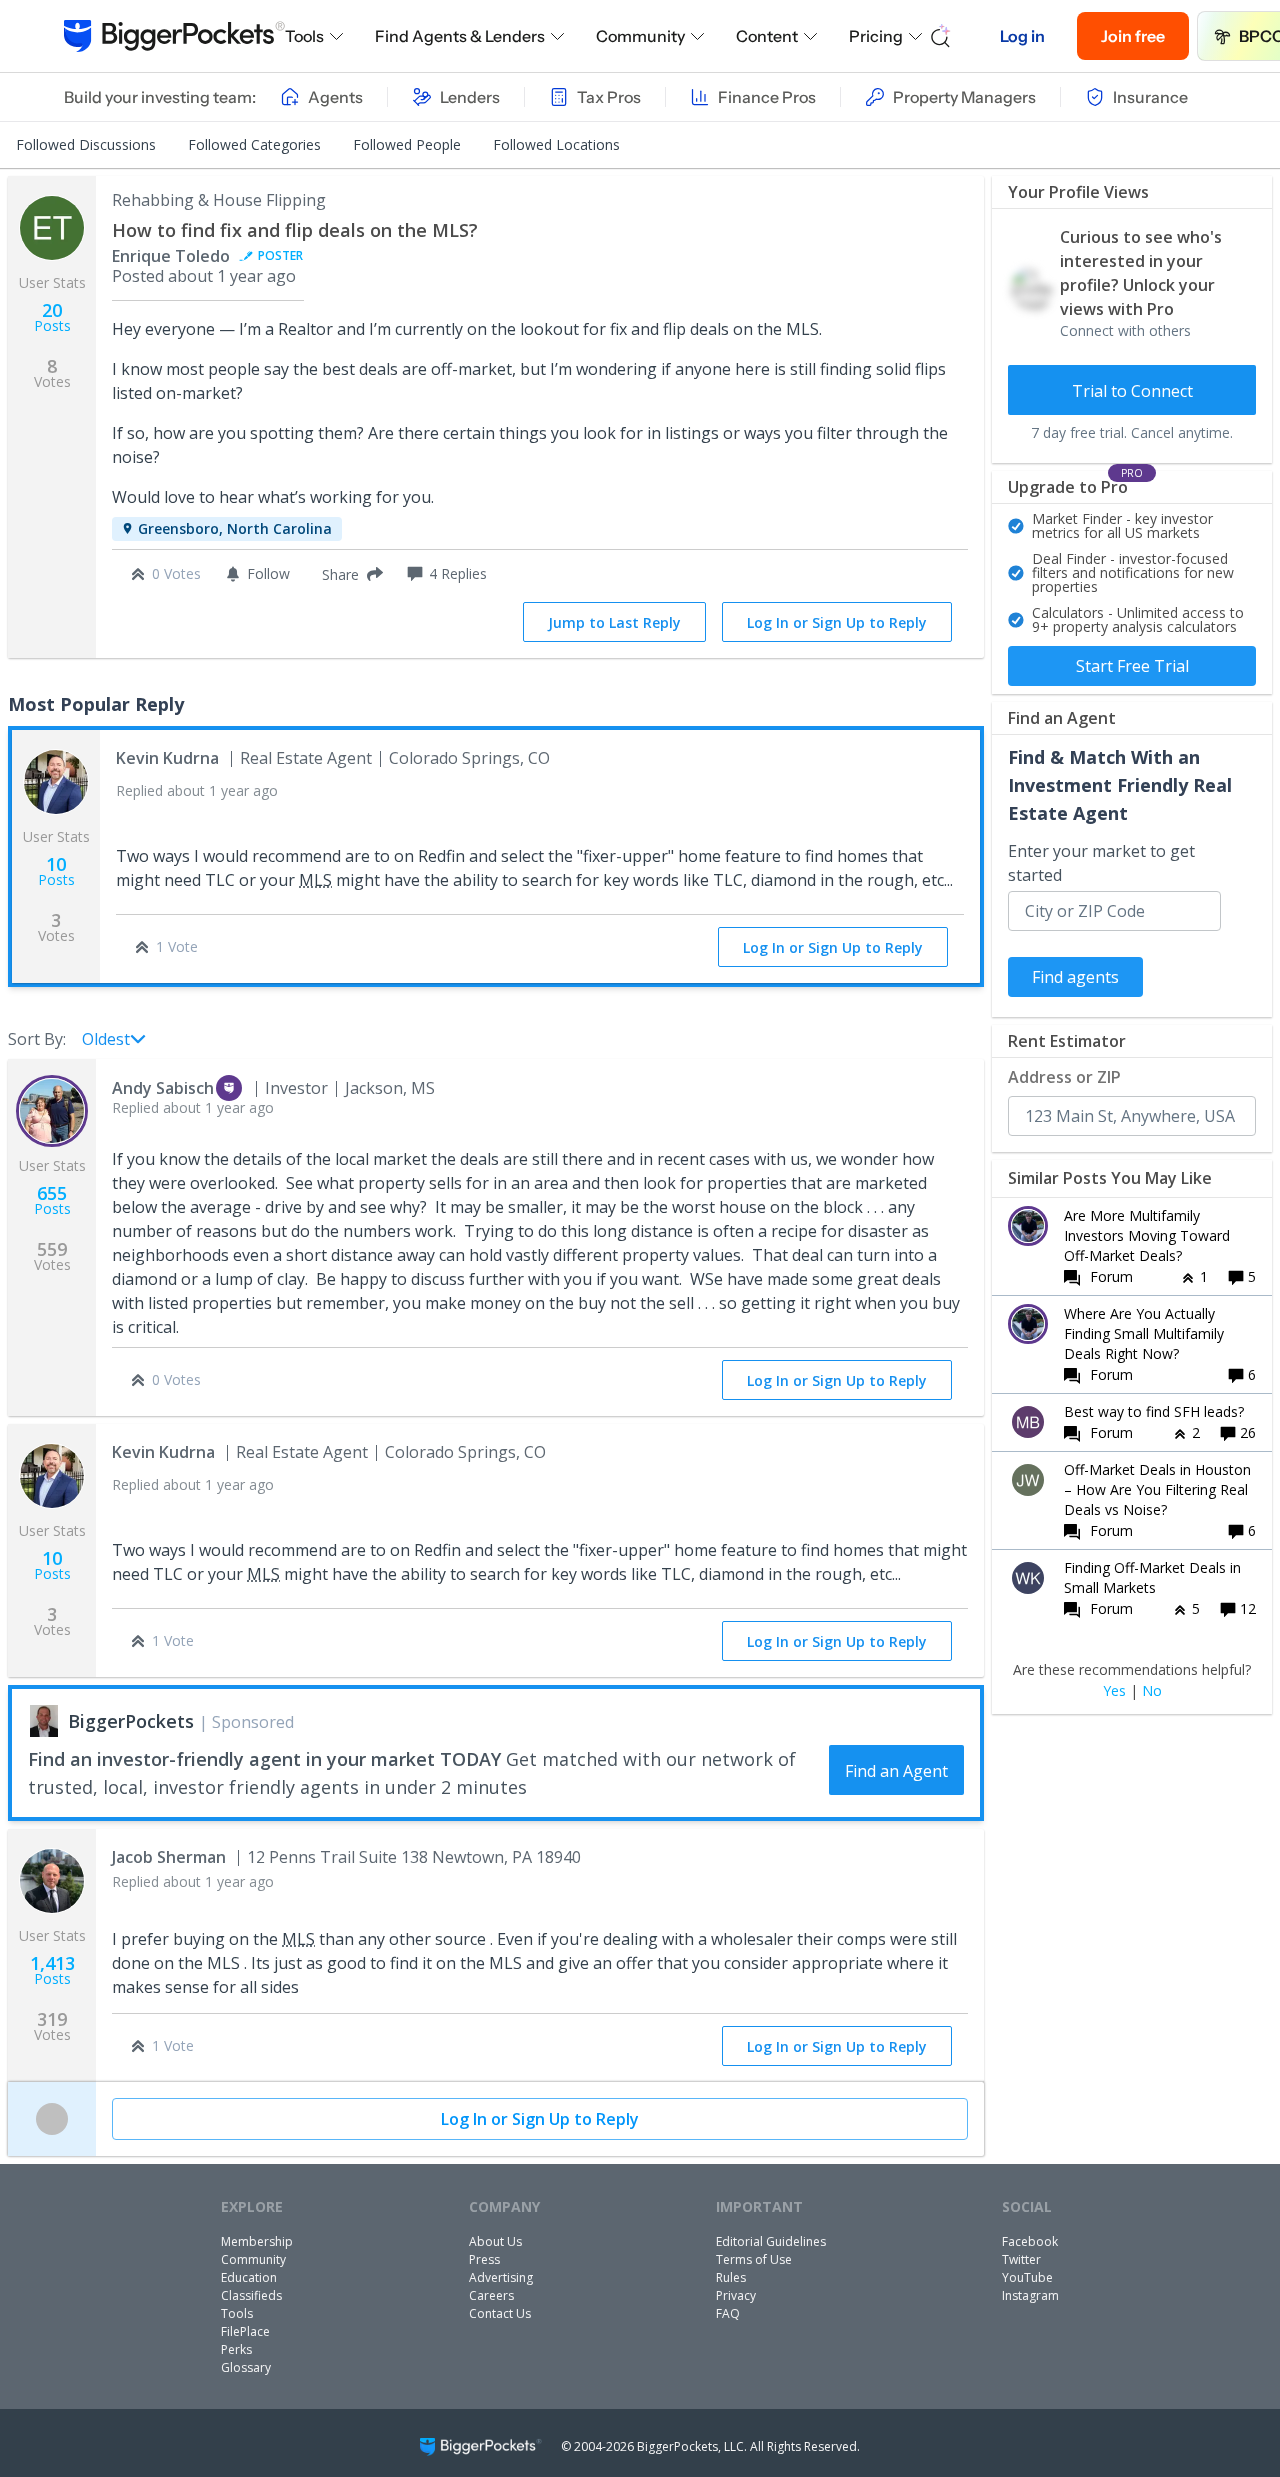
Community (640, 36)
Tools (304, 36)
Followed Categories (254, 144)
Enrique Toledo (171, 256)
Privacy (736, 2295)
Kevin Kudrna (167, 758)
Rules (731, 2277)
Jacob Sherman (169, 1857)
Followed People (407, 144)
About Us (495, 2241)
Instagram (1030, 2295)
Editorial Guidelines (771, 2241)
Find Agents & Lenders (460, 36)
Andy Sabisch (163, 1088)
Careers (491, 2295)
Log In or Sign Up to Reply (837, 622)
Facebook (1030, 2241)
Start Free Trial (1132, 666)
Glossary (246, 2367)
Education (249, 2277)
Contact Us (500, 2313)
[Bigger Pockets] (174, 36)
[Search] (941, 36)
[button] (348, 574)
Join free (1133, 36)
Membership (257, 2241)
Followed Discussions (86, 144)
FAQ (728, 2313)
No (1152, 1691)
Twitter (1021, 2259)
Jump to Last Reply (614, 622)
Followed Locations (556, 144)
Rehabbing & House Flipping (219, 200)
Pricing (876, 36)
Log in (1022, 36)
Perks (236, 2349)
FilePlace (245, 2331)
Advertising (501, 2277)
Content (767, 36)
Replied (197, 790)
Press (484, 2259)
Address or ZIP (1064, 1077)
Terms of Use (754, 2259)
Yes (1114, 1691)
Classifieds (251, 2295)
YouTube (1027, 2277)
